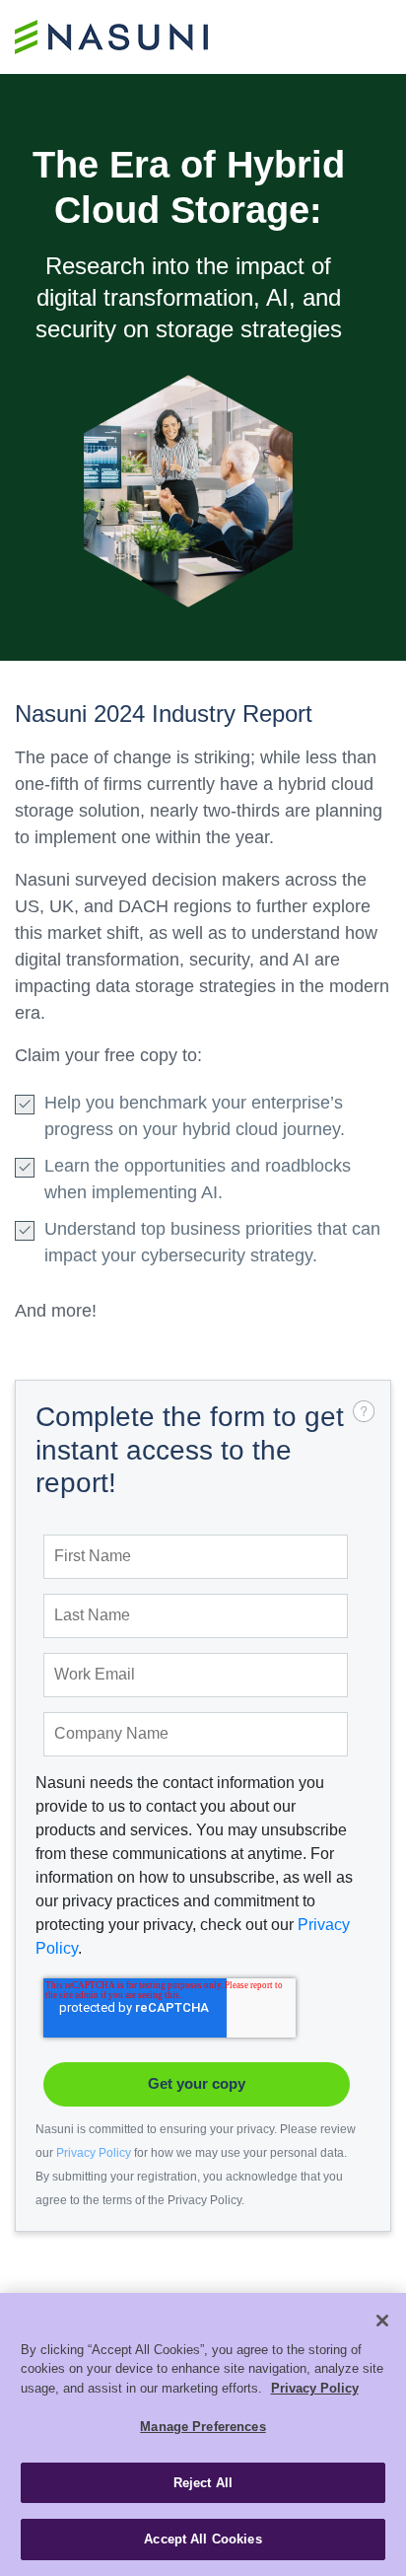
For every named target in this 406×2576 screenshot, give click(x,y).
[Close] (382, 2321)
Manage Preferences (203, 2427)
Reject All (203, 2483)
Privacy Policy (94, 2153)
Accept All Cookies (203, 2539)
